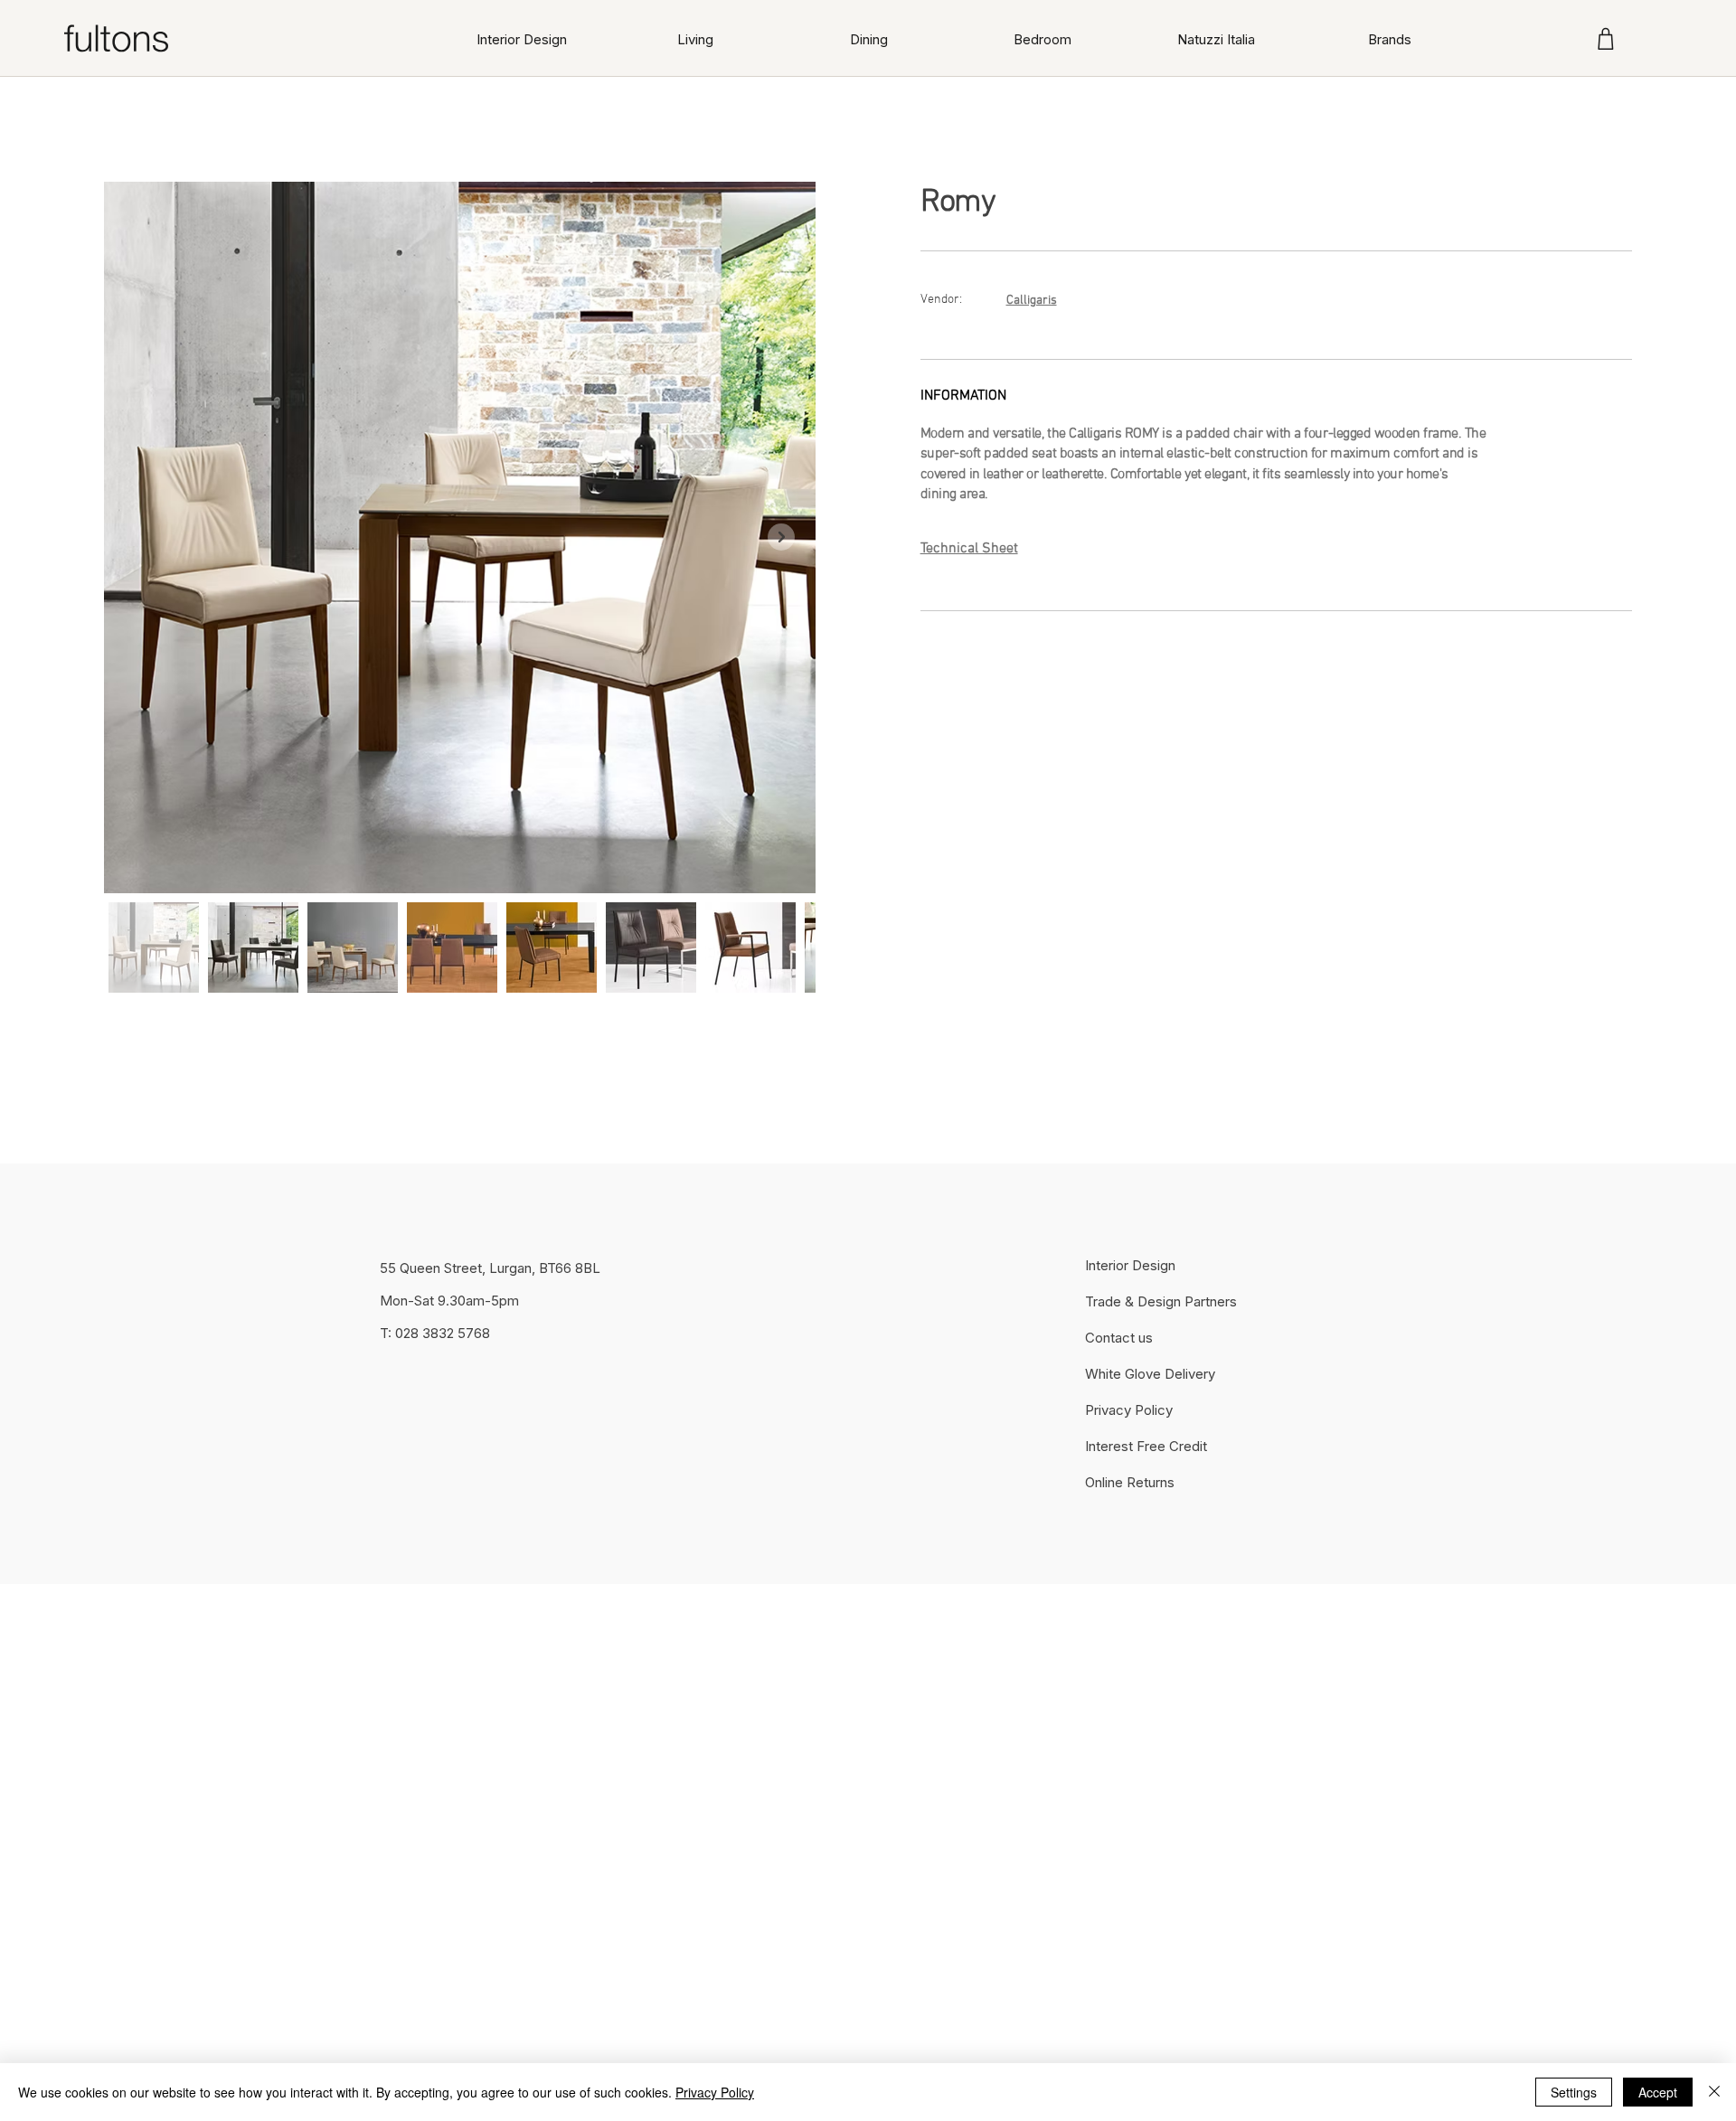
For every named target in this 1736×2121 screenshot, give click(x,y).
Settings (1574, 2092)
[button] (695, 39)
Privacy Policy (715, 2092)
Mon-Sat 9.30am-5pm (449, 1301)
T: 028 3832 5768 (435, 1333)
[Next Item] (781, 537)
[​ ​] (1099, 654)
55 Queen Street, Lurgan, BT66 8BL (490, 1268)
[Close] (1714, 2092)
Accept (1658, 2092)
